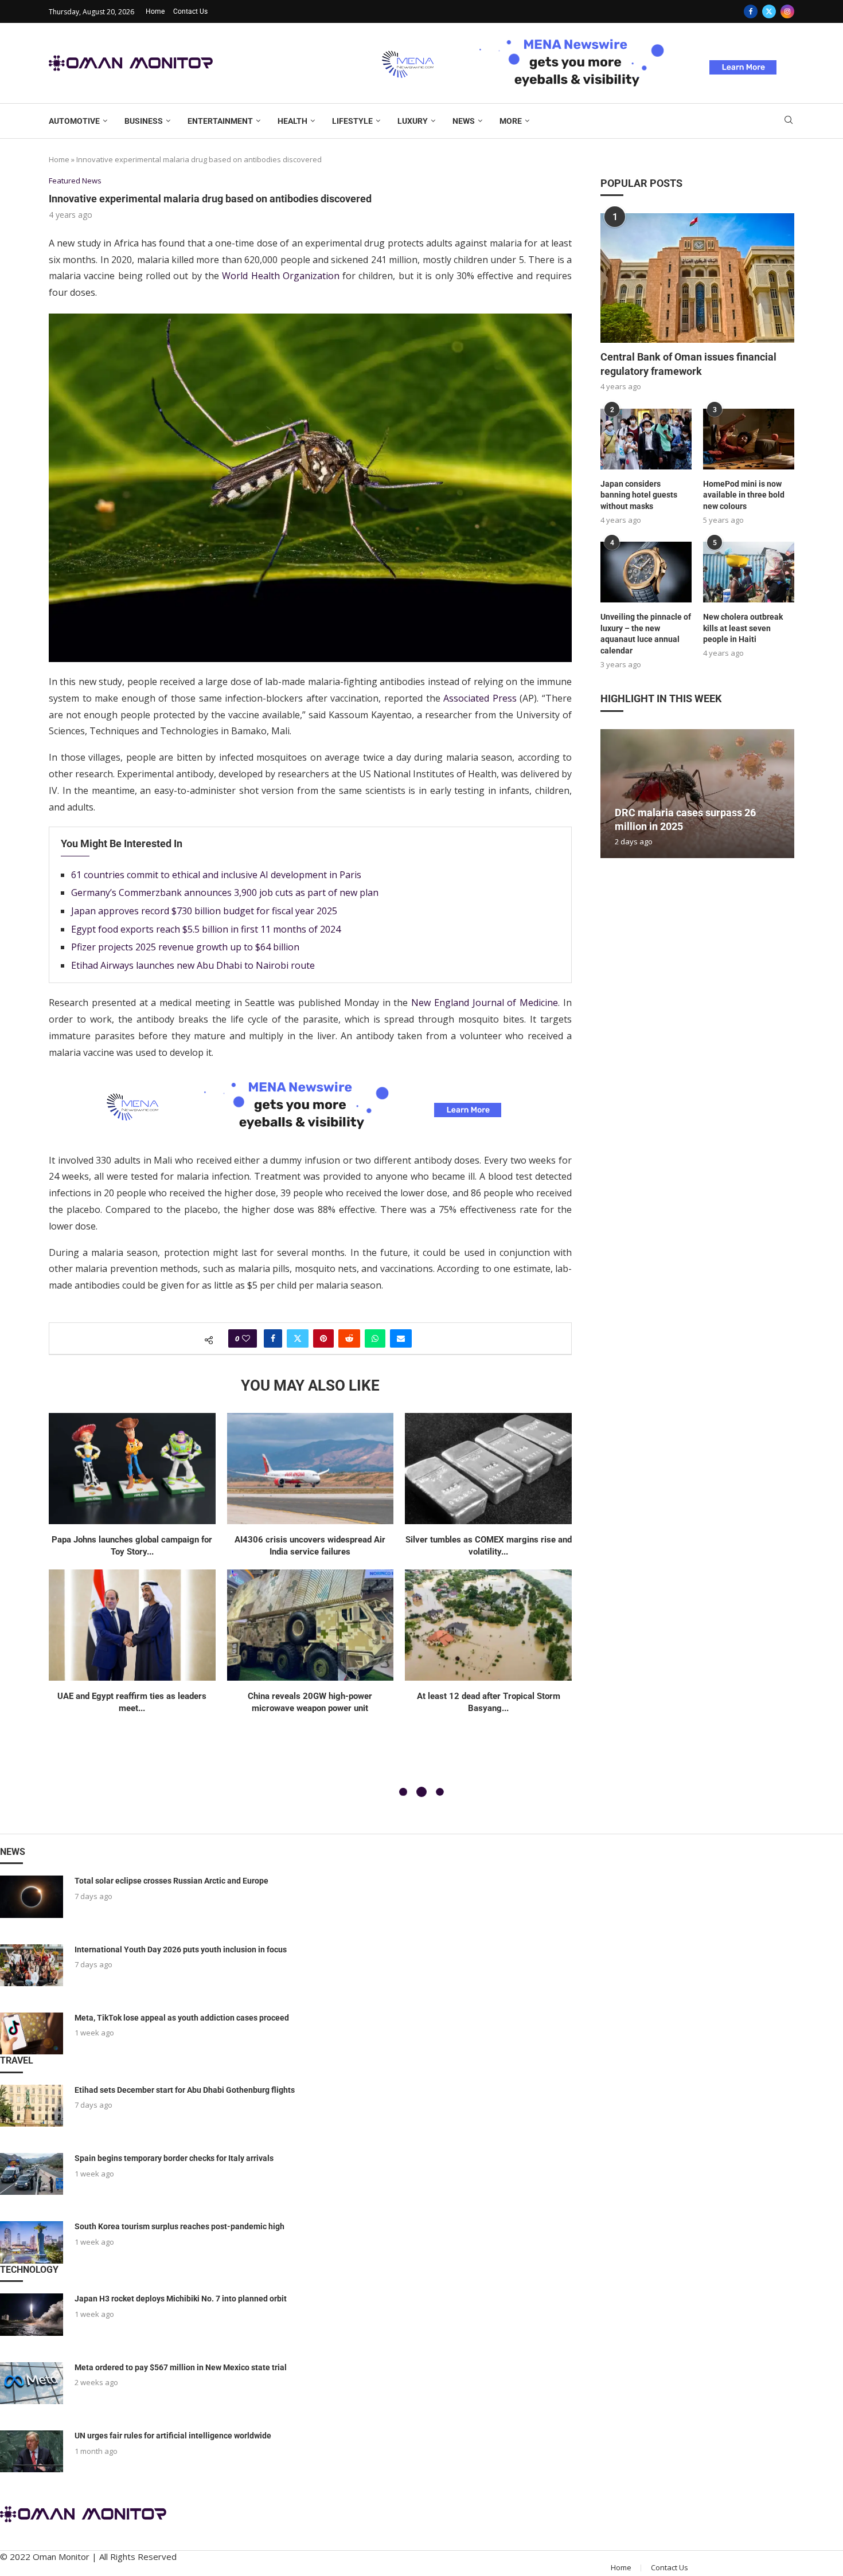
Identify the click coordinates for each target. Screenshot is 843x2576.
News (464, 121)
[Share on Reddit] (349, 1338)
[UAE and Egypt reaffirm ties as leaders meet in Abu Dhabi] (132, 1625)
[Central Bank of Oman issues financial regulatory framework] (697, 278)
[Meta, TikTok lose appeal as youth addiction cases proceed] (32, 2033)
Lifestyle (352, 121)
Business (144, 121)
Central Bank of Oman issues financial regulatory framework (688, 364)
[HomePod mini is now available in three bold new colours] (749, 439)
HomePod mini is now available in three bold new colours (744, 495)
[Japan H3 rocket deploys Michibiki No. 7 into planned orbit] (32, 2314)
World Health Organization (281, 276)
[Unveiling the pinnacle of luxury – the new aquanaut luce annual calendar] (646, 572)
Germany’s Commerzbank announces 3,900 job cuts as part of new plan (225, 892)
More (511, 121)
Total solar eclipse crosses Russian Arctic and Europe (171, 1881)
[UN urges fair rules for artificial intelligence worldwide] (32, 2451)
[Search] (789, 121)
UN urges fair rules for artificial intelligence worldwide (173, 2436)
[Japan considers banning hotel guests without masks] (646, 439)
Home (155, 11)
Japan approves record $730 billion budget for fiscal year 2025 (204, 911)
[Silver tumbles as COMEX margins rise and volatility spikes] (488, 1469)
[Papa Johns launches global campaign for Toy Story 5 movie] (132, 1469)
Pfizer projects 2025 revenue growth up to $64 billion (185, 947)
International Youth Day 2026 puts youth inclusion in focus (181, 1949)
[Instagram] (787, 11)
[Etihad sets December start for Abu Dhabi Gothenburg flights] (32, 2106)
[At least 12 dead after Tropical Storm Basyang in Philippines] (488, 1625)
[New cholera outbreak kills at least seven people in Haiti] (749, 572)
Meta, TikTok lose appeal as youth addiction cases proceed (182, 2018)
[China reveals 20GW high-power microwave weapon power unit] (311, 1625)
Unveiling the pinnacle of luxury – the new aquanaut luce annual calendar (646, 634)
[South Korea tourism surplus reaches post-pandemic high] (32, 2242)
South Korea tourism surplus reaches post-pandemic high (179, 2226)
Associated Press (480, 698)
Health (292, 121)
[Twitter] (769, 11)
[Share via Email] (401, 1338)
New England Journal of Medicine (485, 1003)
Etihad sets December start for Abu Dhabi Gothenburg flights (185, 2090)
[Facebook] (751, 11)
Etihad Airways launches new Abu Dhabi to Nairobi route (193, 965)
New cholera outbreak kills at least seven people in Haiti (743, 628)
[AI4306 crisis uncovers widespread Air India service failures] (311, 1469)
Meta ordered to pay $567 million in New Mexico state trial (181, 2367)
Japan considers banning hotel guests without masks (639, 495)
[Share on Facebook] (273, 1338)
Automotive (74, 121)
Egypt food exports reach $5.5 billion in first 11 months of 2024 (206, 929)
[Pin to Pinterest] (323, 1338)
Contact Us (190, 11)
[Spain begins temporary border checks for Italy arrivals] (32, 2174)
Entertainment (220, 121)
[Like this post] (246, 1338)
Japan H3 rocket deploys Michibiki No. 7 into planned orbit (181, 2299)
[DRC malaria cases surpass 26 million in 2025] (697, 794)
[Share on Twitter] (298, 1338)
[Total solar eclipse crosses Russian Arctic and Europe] (32, 1896)
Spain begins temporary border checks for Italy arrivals (174, 2158)
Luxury (413, 121)
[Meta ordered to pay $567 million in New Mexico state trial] (32, 2383)
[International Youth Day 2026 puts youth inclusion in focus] (32, 1965)
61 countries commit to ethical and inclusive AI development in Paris (216, 875)
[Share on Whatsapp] (375, 1338)
